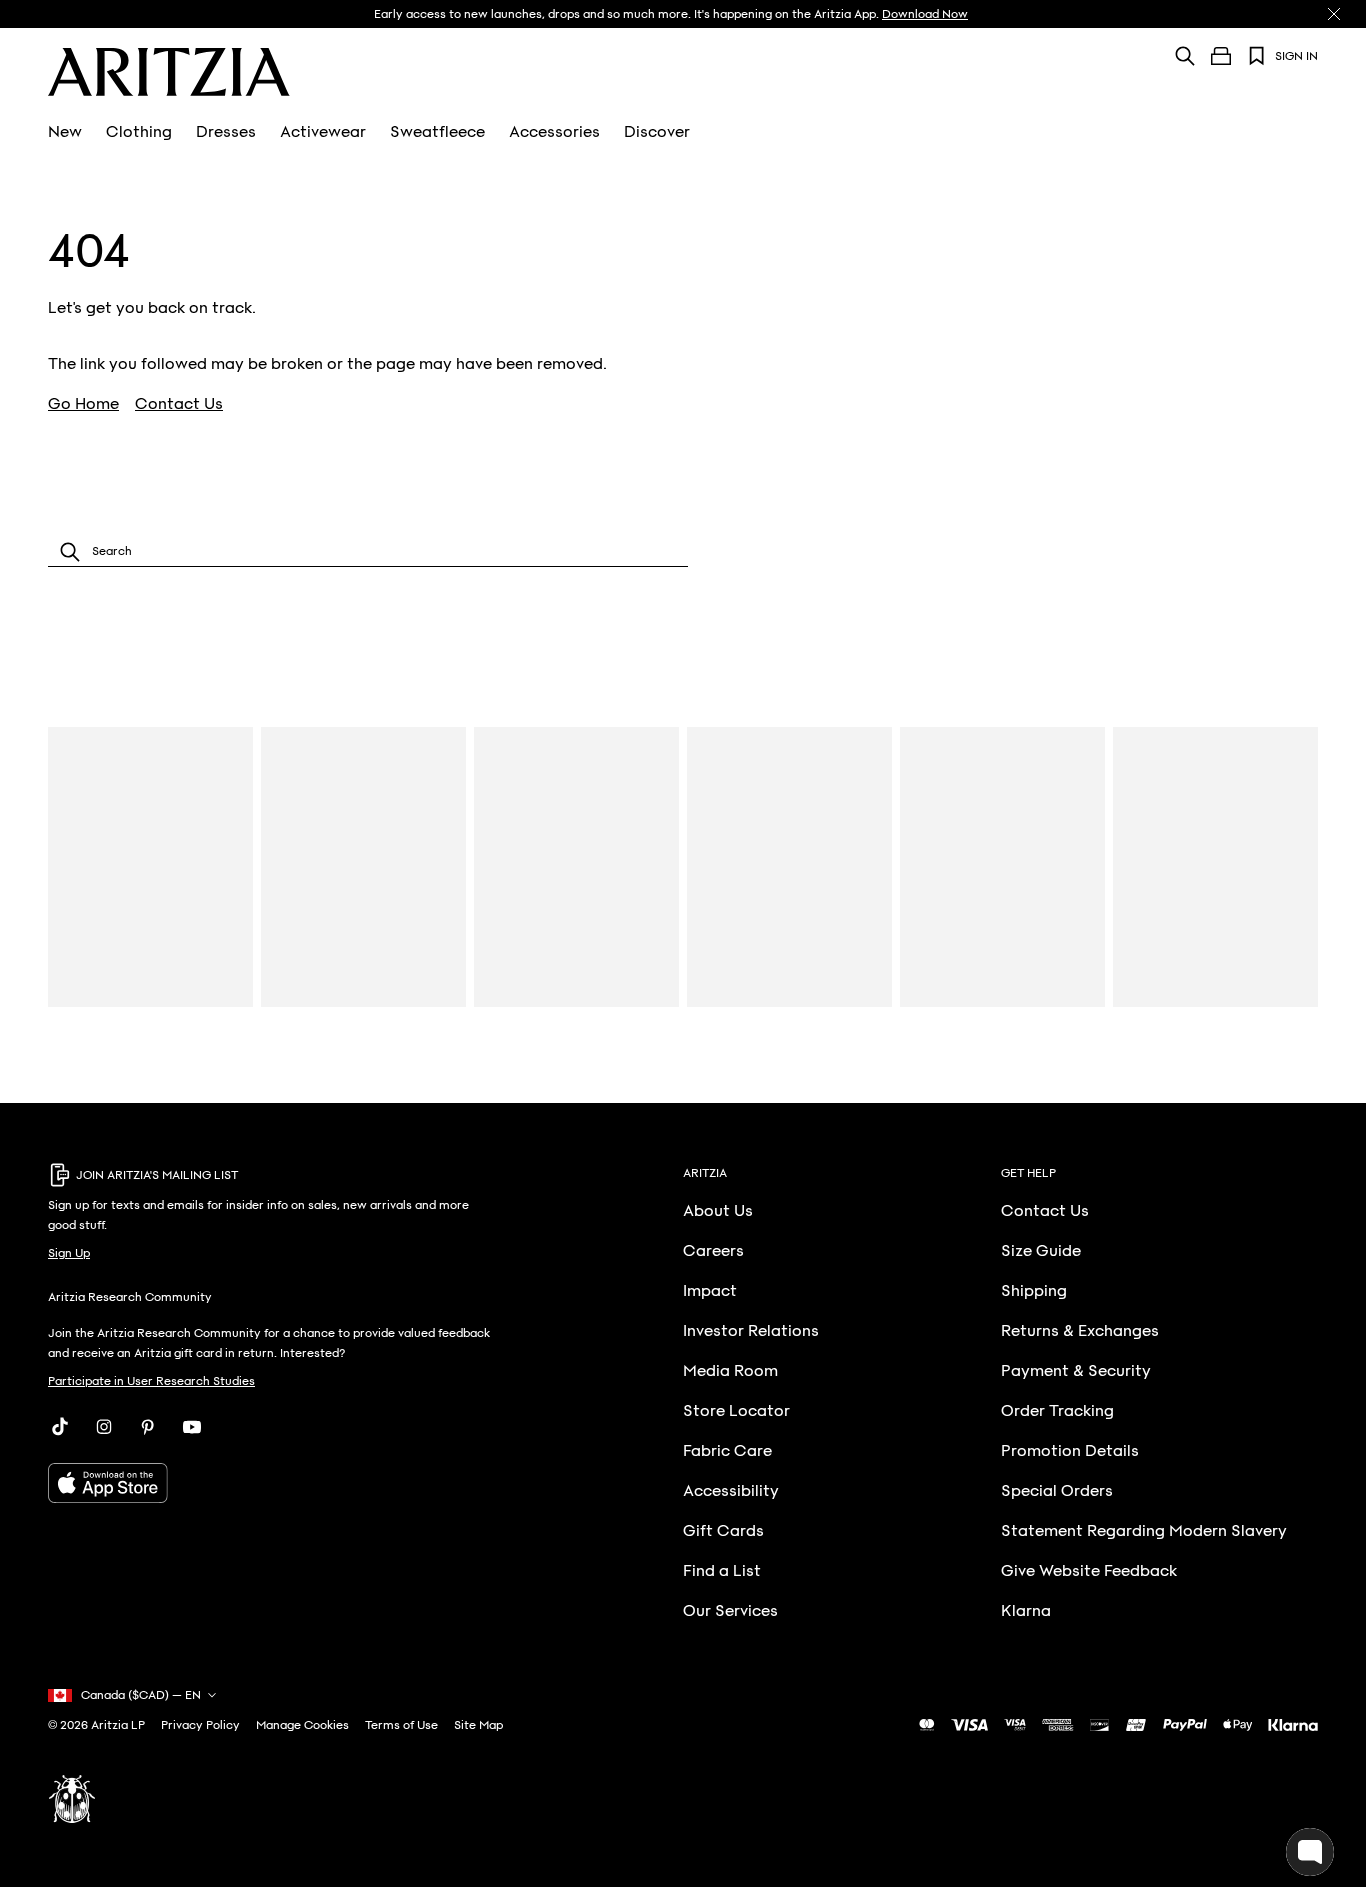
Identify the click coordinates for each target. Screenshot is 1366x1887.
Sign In (1296, 56)
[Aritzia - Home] (169, 72)
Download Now (925, 14)
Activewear (323, 132)
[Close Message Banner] (1334, 14)
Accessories (554, 132)
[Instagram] (104, 1427)
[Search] (1185, 55)
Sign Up (69, 1253)
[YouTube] (192, 1427)
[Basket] (1221, 56)
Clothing (139, 132)
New (65, 132)
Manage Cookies (302, 1725)
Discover (657, 132)
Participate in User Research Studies (151, 1381)
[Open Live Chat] (1310, 1852)
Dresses (226, 132)
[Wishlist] (1257, 56)
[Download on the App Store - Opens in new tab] (270, 1483)
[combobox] (368, 551)
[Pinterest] (148, 1427)
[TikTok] (60, 1427)
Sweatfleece (437, 132)
